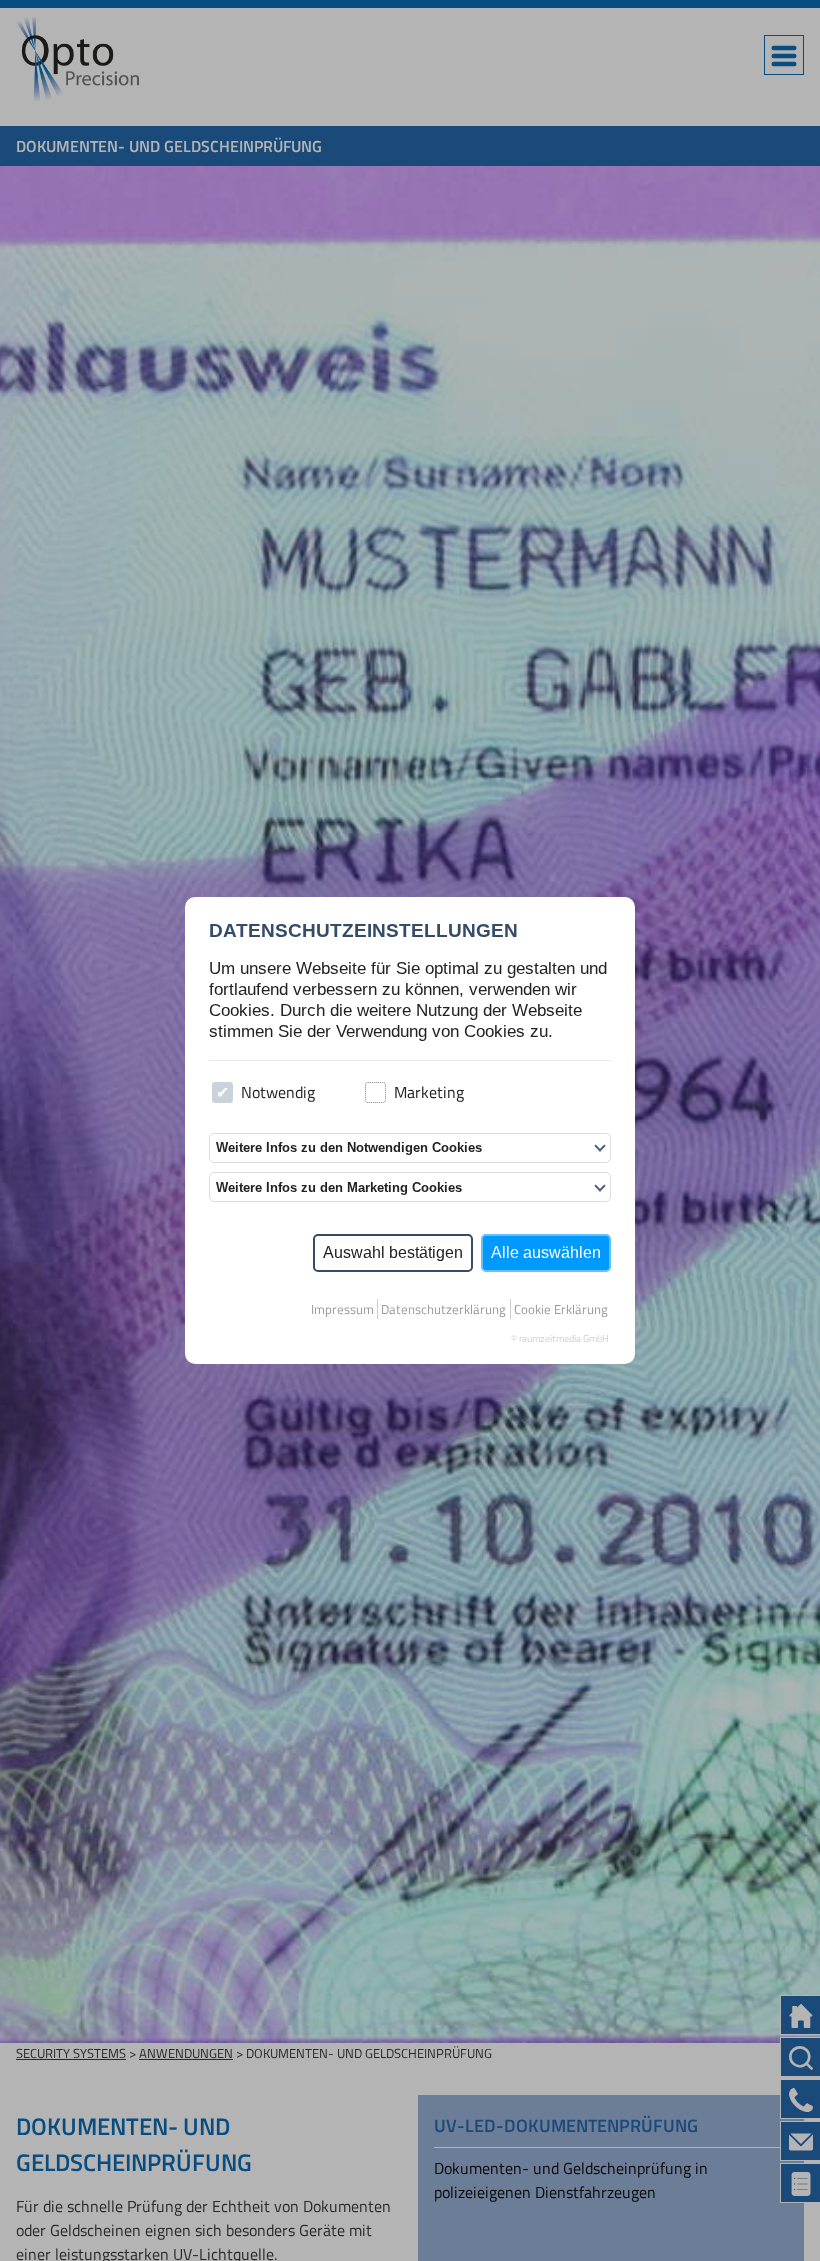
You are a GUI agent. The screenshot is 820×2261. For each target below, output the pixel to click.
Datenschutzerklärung (443, 1309)
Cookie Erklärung (561, 1309)
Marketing (429, 1092)
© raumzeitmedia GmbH (560, 1338)
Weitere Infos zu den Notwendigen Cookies (349, 1147)
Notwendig (278, 1092)
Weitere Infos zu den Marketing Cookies (339, 1187)
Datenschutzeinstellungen (363, 930)
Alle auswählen (546, 1252)
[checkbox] (222, 1092)
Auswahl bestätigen (393, 1252)
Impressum (342, 1309)
